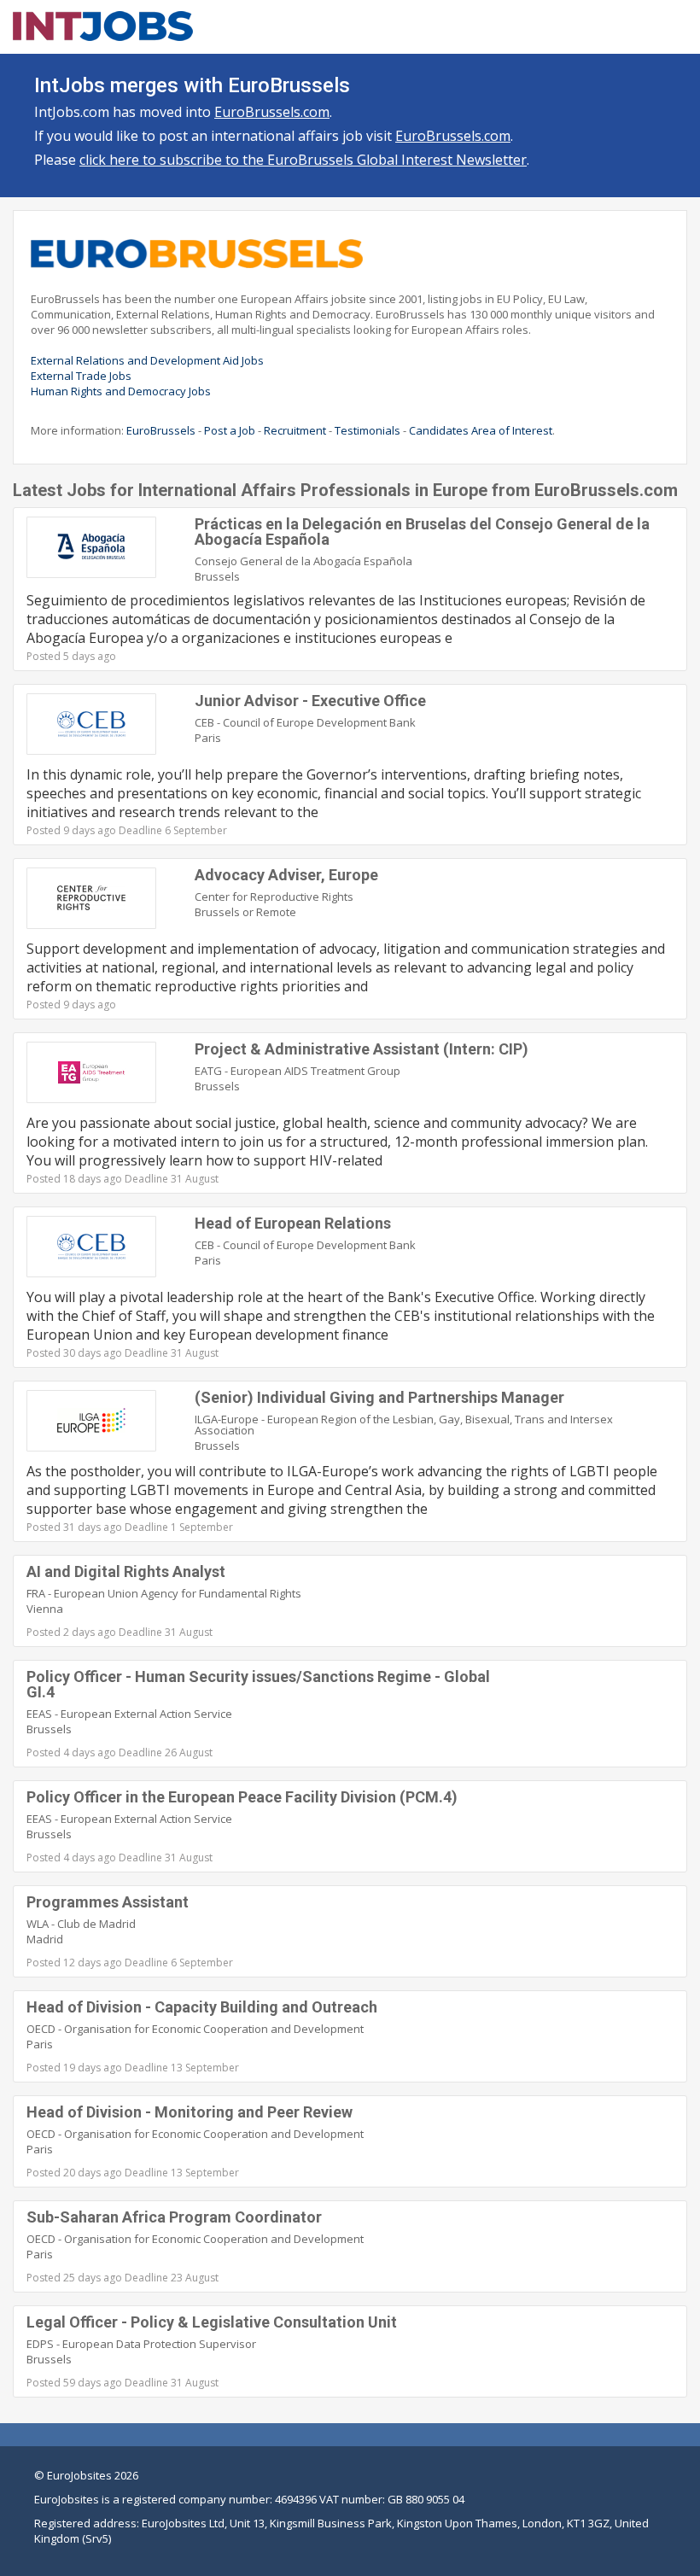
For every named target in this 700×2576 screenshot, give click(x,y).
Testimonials (367, 430)
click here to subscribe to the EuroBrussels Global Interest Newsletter (303, 160)
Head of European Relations (293, 1223)
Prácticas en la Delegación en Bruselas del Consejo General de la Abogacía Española (422, 532)
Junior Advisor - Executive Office (310, 701)
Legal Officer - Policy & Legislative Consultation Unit (212, 2322)
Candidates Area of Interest (481, 430)
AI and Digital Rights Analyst (126, 1571)
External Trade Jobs (81, 376)
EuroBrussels (161, 430)
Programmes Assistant (108, 1902)
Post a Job (230, 430)
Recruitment (295, 430)
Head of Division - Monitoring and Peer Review (190, 2112)
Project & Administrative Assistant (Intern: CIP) (362, 1049)
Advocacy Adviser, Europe (286, 875)
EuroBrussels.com (272, 112)
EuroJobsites (79, 2475)
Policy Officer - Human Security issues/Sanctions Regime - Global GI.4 (258, 1684)
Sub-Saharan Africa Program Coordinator (174, 2217)
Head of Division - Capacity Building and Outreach (202, 2007)
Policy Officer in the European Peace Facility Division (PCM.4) (242, 1797)
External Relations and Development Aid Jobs (147, 360)
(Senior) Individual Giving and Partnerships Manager (379, 1397)
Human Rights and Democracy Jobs (121, 391)
